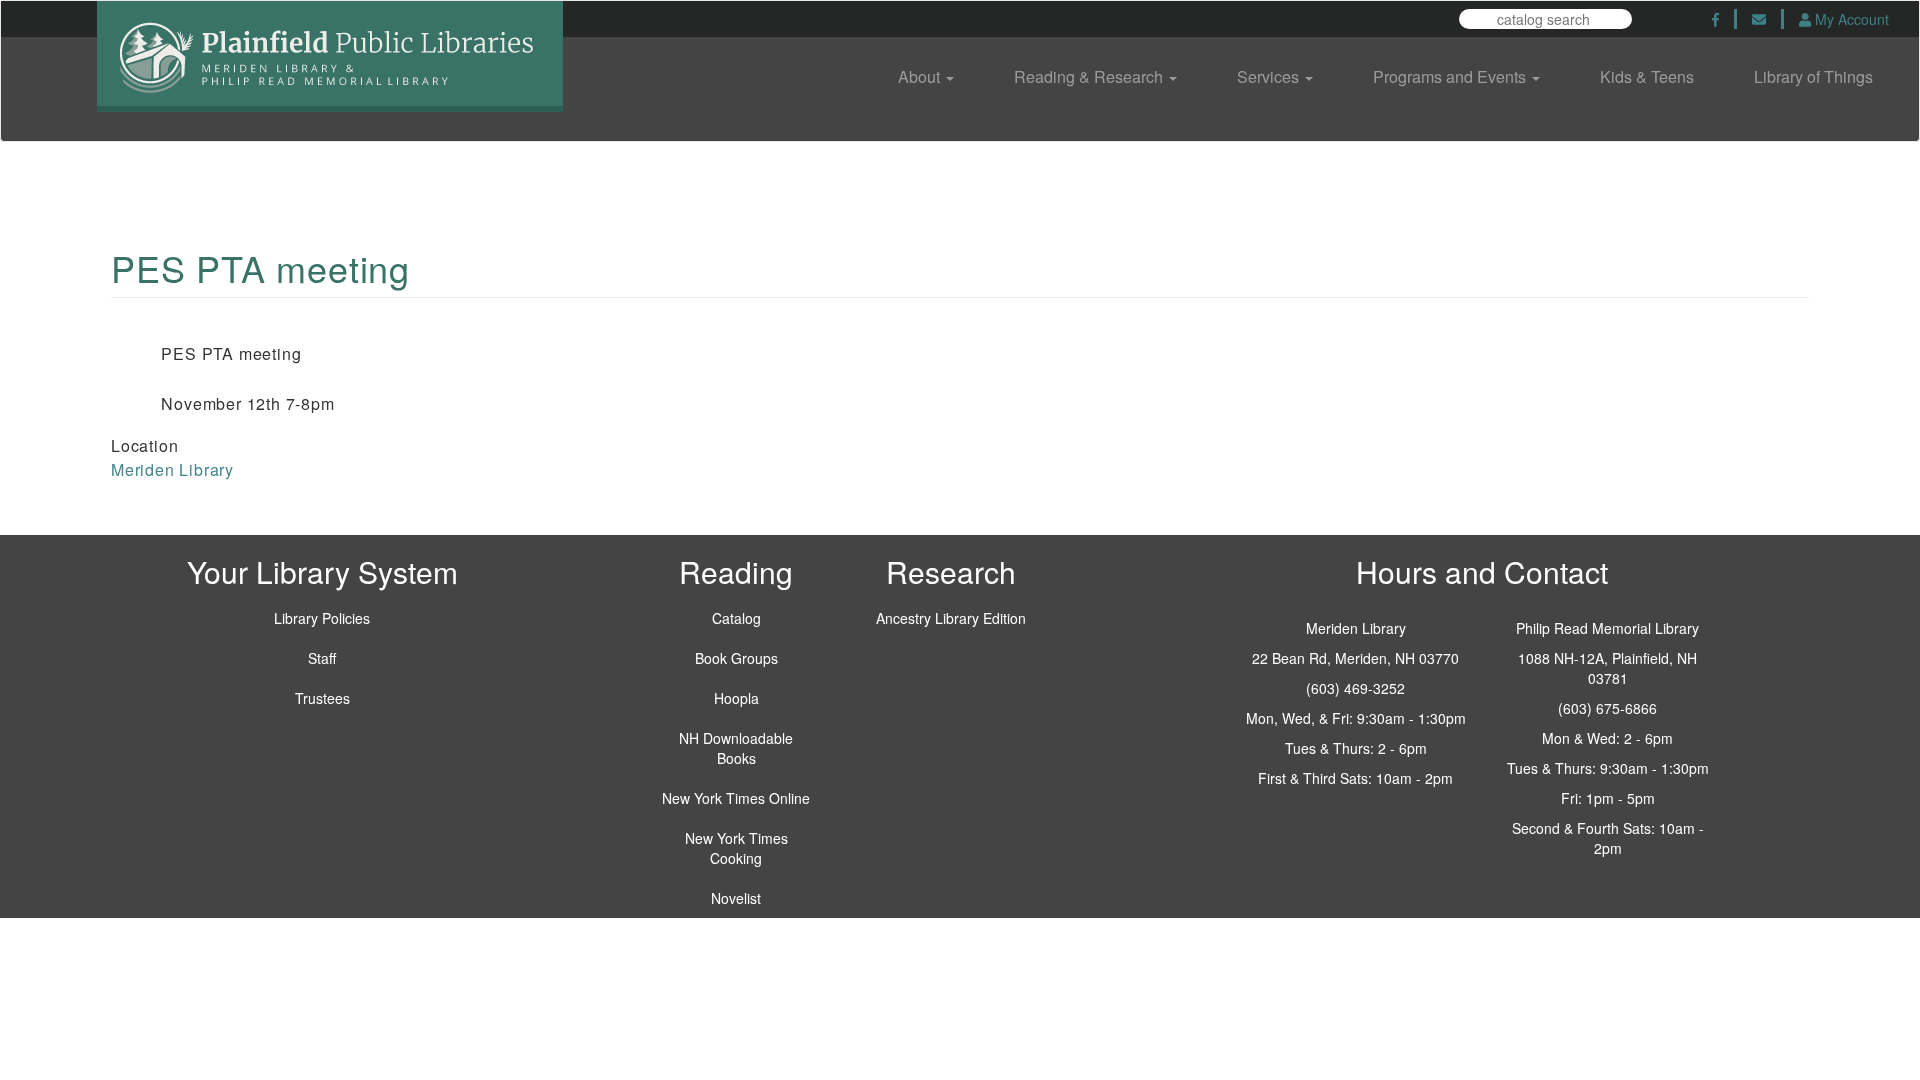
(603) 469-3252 (1355, 688)
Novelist (736, 898)
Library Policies (322, 618)
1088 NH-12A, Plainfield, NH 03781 (1607, 668)
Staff (322, 658)
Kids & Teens (1647, 76)
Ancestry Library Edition (951, 618)
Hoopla (736, 698)
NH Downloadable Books (736, 748)
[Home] (330, 71)
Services (1270, 76)
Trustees (322, 698)
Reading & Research (1090, 76)
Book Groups (736, 658)
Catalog (736, 618)
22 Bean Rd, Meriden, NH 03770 (1355, 658)
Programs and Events (1451, 76)
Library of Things (1813, 76)
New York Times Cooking (736, 848)
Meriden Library (172, 469)
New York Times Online (736, 798)
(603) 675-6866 (1607, 708)
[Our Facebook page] (1715, 19)
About (921, 76)
